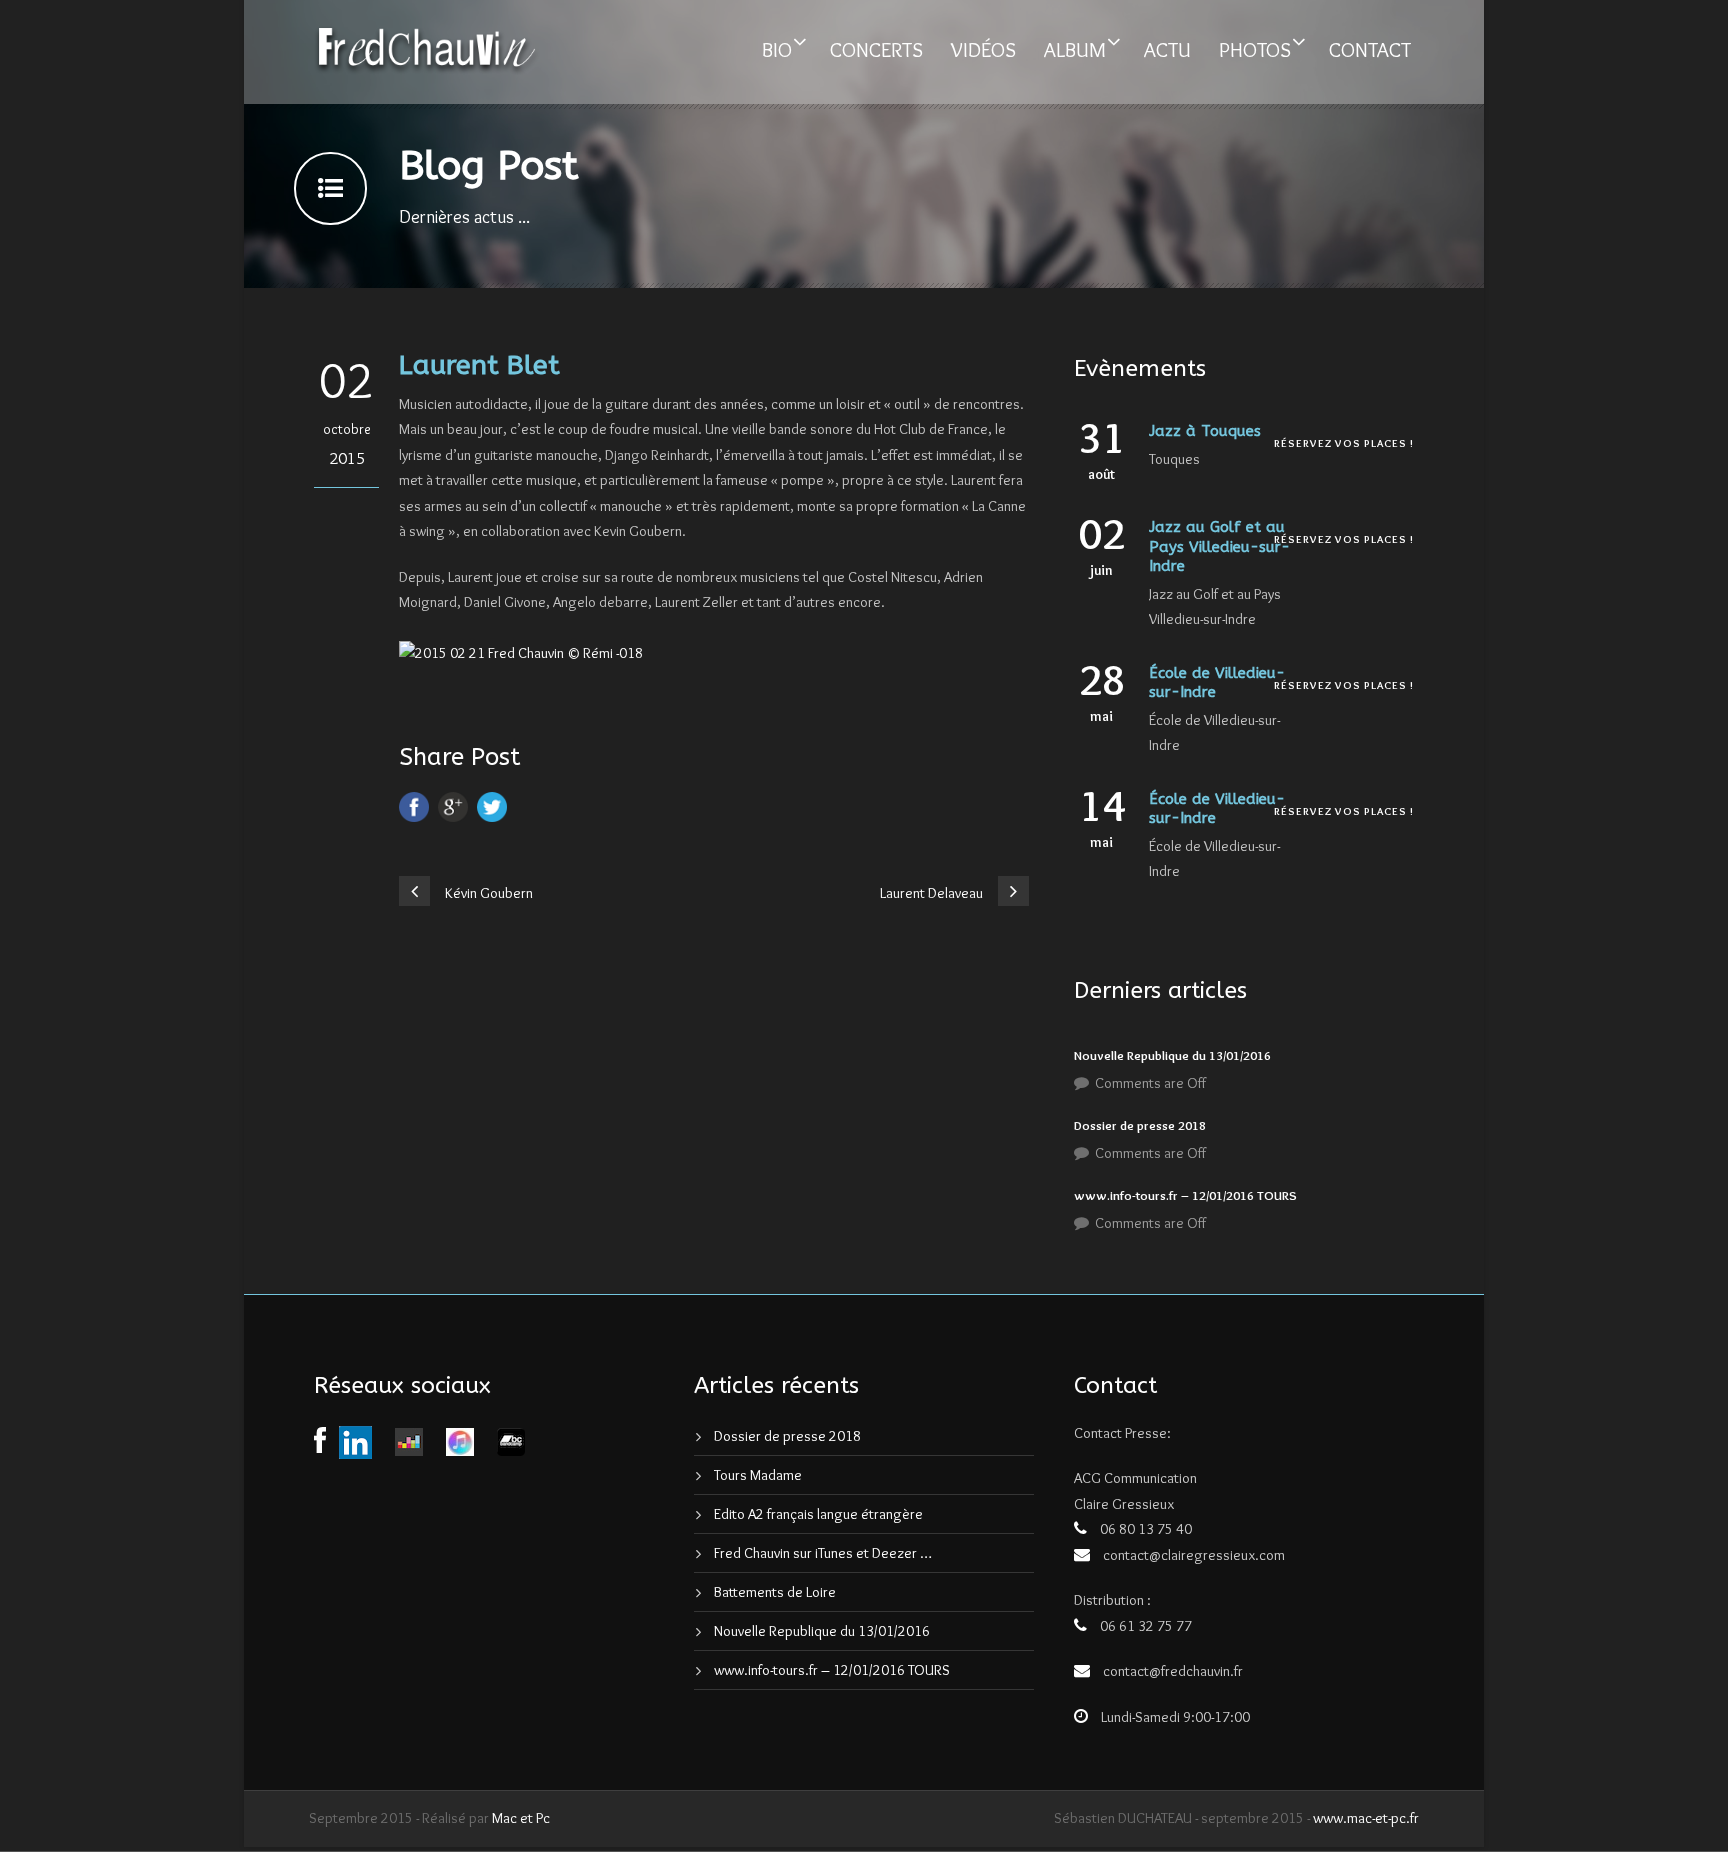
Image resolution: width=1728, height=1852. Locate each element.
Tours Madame (758, 1475)
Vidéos (983, 49)
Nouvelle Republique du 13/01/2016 (1172, 1055)
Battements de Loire (775, 1592)
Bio (777, 49)
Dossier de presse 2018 (1140, 1125)
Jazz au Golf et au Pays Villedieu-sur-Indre (1219, 546)
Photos (1255, 49)
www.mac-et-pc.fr (1366, 1818)
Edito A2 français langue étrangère (818, 1514)
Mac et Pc (521, 1818)
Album (1075, 49)
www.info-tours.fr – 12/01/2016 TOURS (1185, 1195)
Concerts (876, 49)
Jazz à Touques (1205, 431)
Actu (1167, 49)
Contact (1370, 49)
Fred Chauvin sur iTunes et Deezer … (823, 1553)
